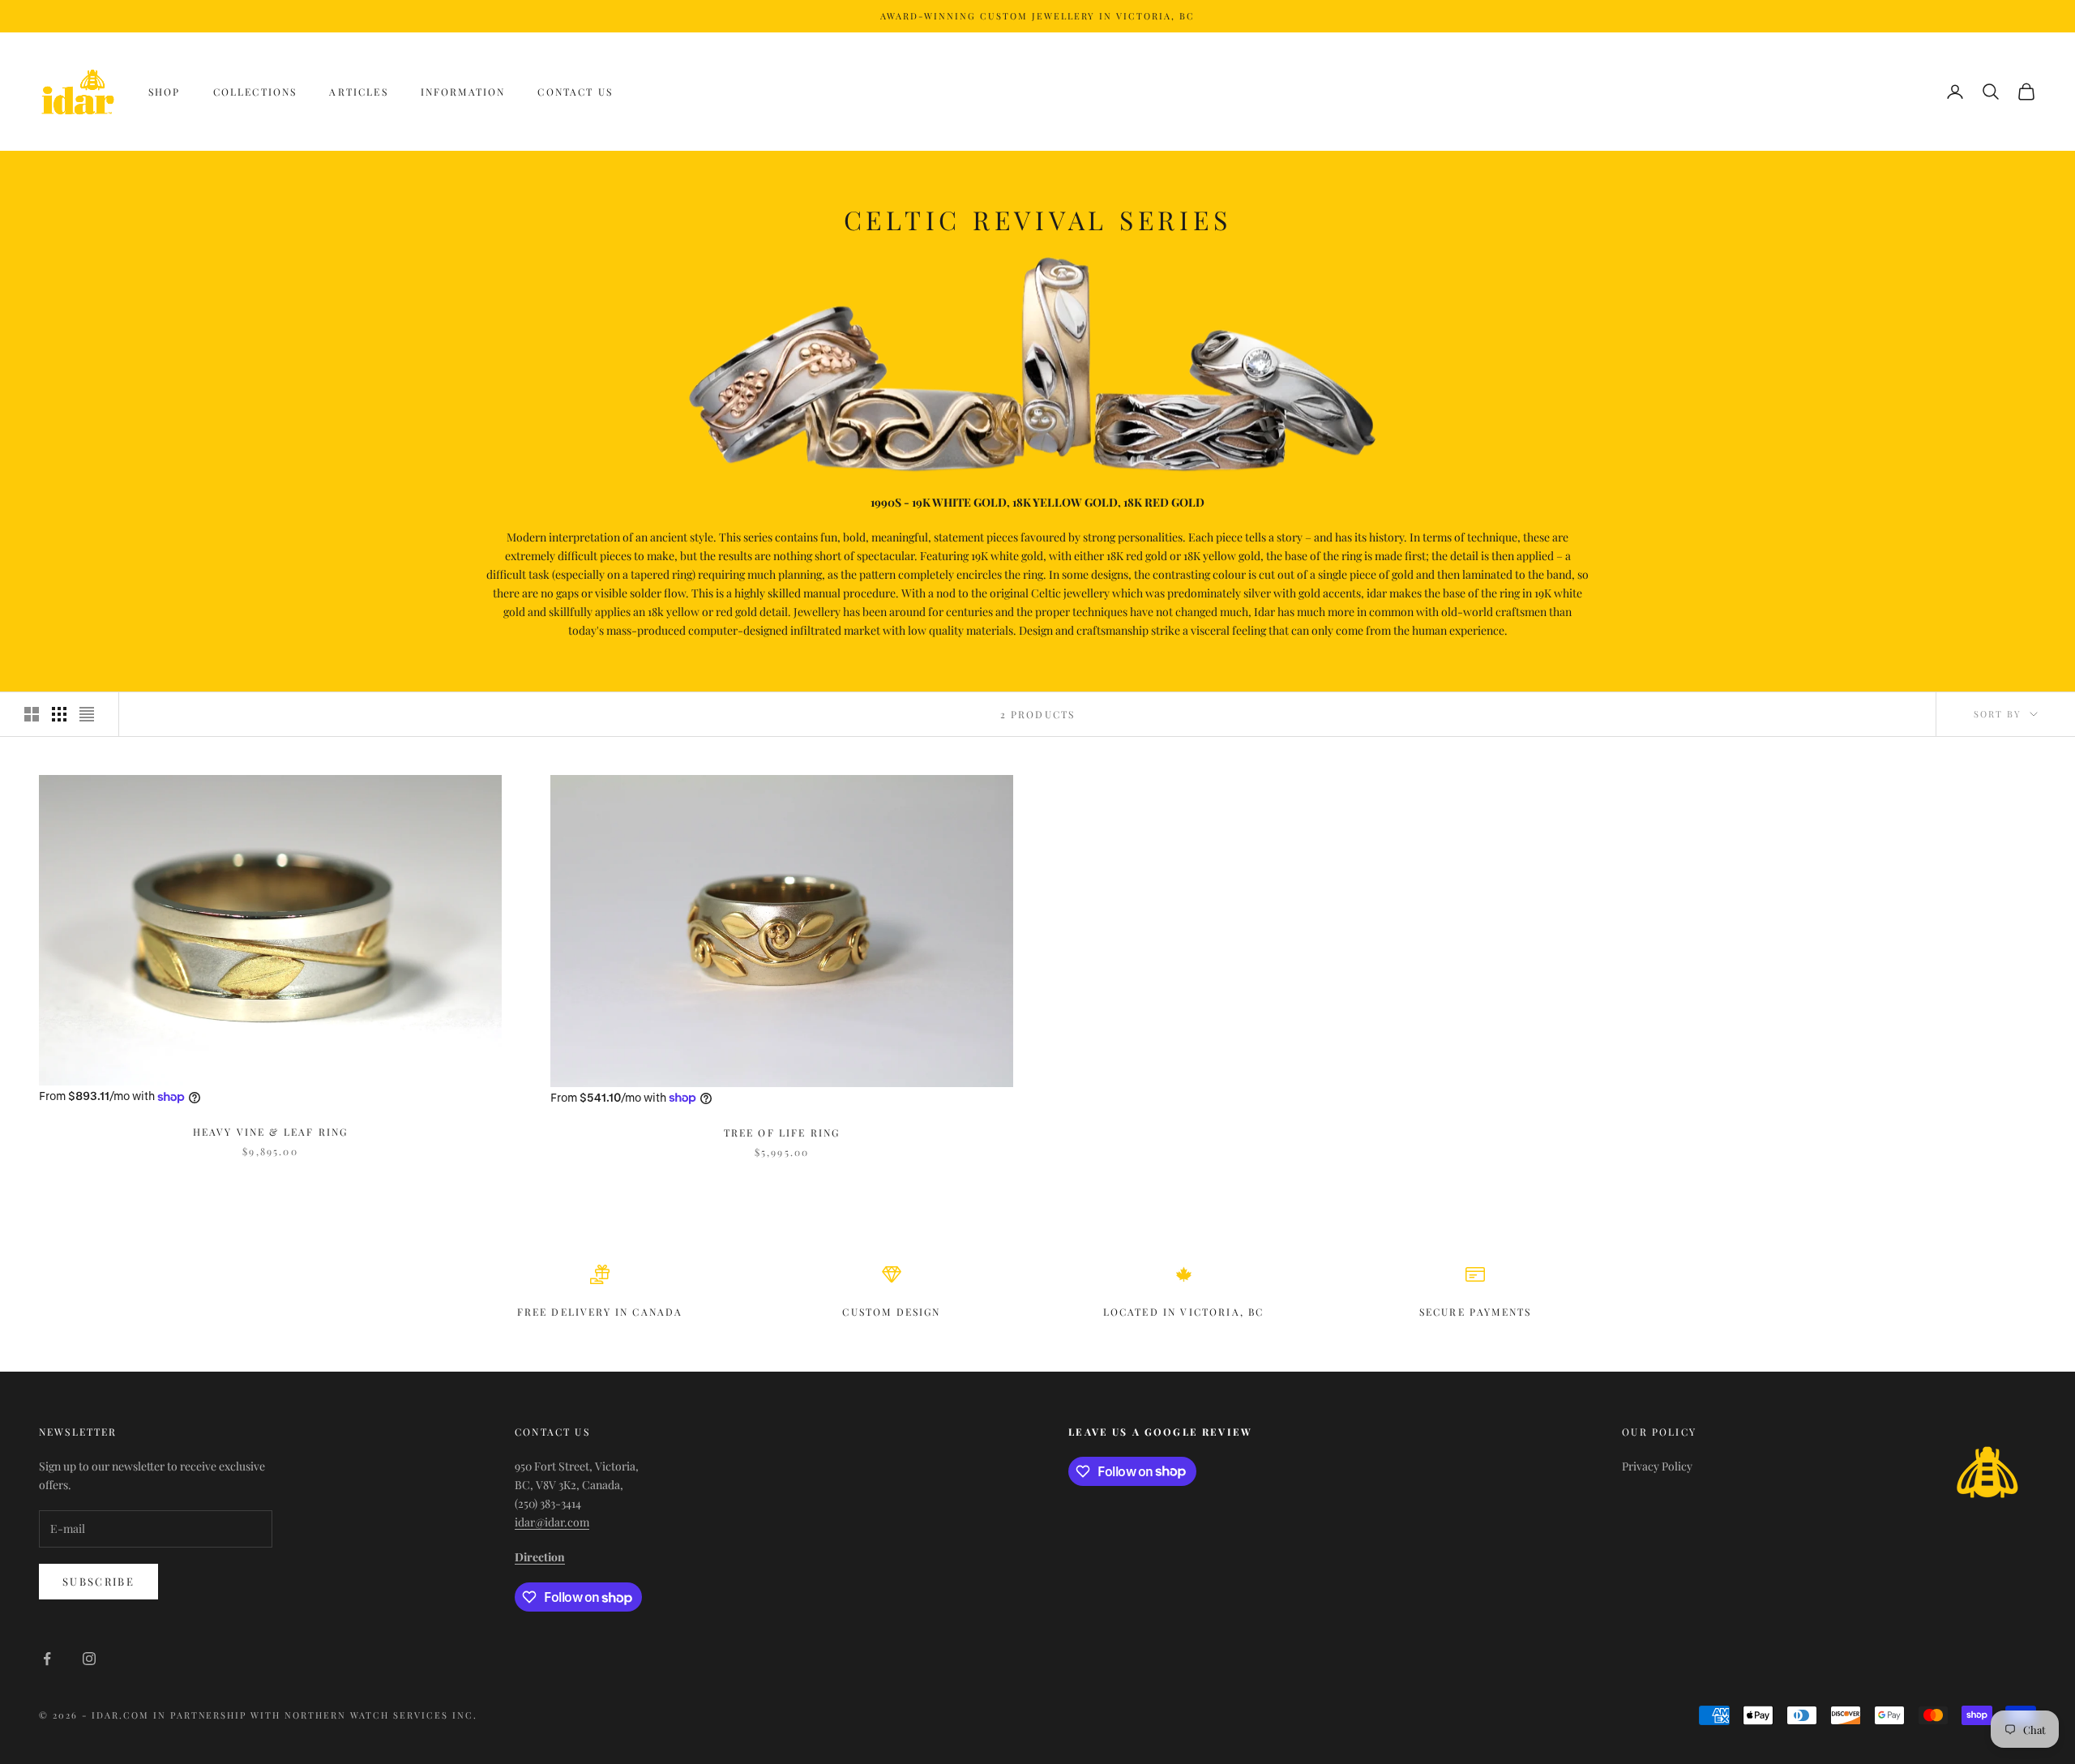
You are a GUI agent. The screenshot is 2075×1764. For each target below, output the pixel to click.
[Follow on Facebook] (47, 1659)
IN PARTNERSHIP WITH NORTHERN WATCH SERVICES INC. (315, 1715)
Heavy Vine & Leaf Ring (271, 1132)
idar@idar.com (552, 1522)
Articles (358, 92)
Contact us (575, 92)
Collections (255, 92)
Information (463, 92)
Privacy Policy (1657, 1466)
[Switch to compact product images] (87, 714)
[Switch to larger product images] (32, 714)
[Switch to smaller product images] (59, 714)
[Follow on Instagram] (89, 1659)
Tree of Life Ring (782, 1132)
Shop (165, 92)
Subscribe (98, 1581)
